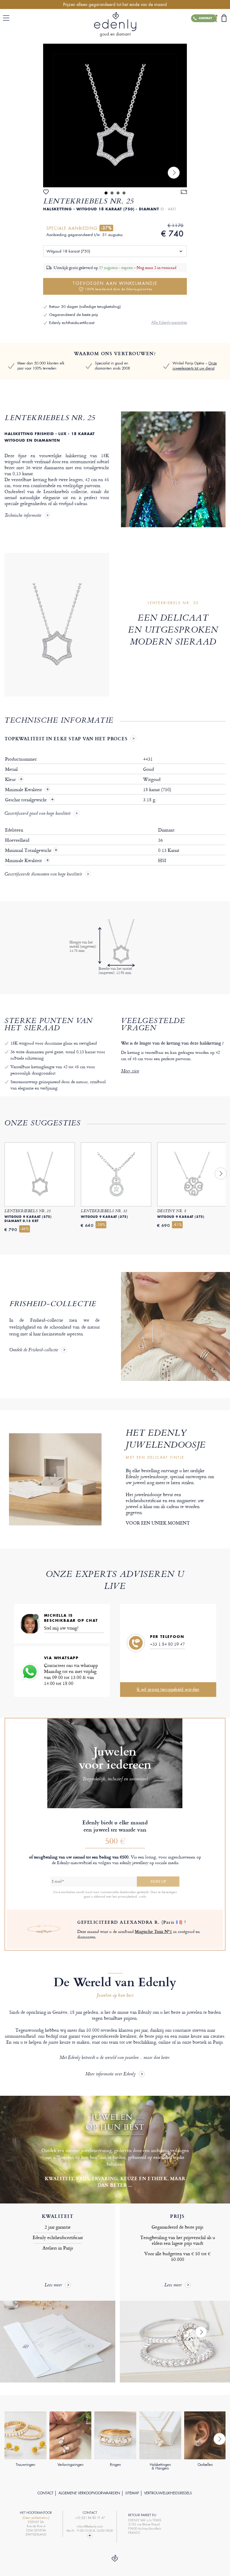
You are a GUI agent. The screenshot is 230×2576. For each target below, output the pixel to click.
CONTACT (45, 2493)
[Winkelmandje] (224, 18)
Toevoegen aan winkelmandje (115, 286)
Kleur (11, 779)
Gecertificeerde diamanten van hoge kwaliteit (43, 875)
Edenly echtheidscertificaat (72, 323)
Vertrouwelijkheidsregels (168, 2493)
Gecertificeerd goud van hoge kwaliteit (37, 814)
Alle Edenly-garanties (169, 322)
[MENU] (7, 18)
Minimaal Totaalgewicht (31, 850)
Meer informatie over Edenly (111, 2074)
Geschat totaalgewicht (27, 800)
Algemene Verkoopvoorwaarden (89, 2493)
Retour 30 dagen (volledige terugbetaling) (85, 307)
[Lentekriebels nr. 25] (115, 115)
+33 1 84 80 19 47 (167, 1644)
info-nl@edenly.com (90, 2526)
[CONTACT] (90, 2536)
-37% (106, 228)
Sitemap (132, 2493)
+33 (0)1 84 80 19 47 (90, 2518)
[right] (174, 173)
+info (142, 1896)
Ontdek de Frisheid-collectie (34, 1350)
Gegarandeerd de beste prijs (74, 315)
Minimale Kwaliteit (24, 790)
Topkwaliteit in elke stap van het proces (66, 738)
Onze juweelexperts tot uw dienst (195, 366)
